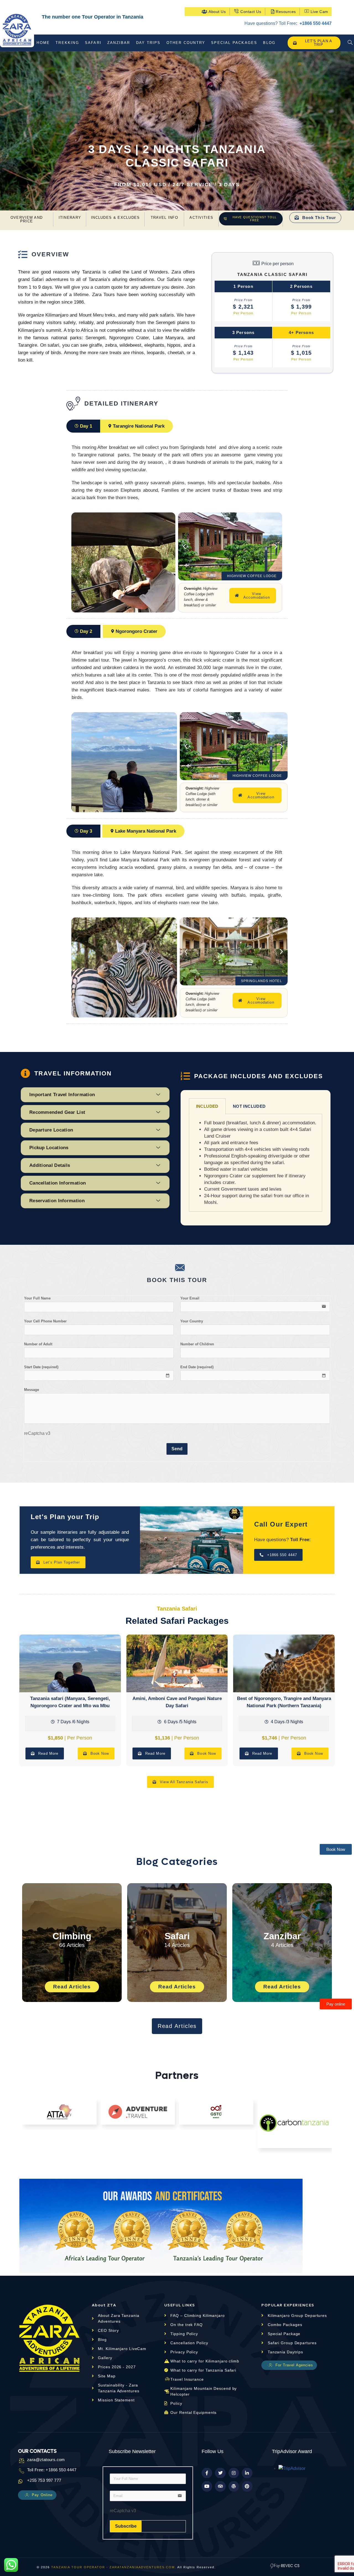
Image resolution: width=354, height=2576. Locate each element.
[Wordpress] (234, 2486)
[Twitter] (220, 2473)
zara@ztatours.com (46, 2460)
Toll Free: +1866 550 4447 (52, 2470)
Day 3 (86, 831)
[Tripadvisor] (220, 2486)
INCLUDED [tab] (207, 1106)
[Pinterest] (247, 2486)
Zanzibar (119, 43)
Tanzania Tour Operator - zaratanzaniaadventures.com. (114, 2567)
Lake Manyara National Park (146, 831)
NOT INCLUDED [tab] (249, 1106)
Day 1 (86, 426)
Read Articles (72, 1987)
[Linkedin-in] (247, 2473)
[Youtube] (207, 2486)
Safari (93, 43)
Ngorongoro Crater (136, 631)
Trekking (67, 43)
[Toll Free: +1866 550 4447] (20, 2471)
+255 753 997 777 (44, 2480)
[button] (184, 546)
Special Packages (234, 43)
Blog (269, 43)
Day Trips (148, 43)
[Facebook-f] (207, 2473)
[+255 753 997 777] (20, 2481)
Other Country (186, 43)
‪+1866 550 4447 (315, 23)
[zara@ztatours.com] (20, 2461)
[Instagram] (234, 2473)
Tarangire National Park (139, 426)
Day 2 (86, 631)
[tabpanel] (256, 1163)
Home (43, 43)
